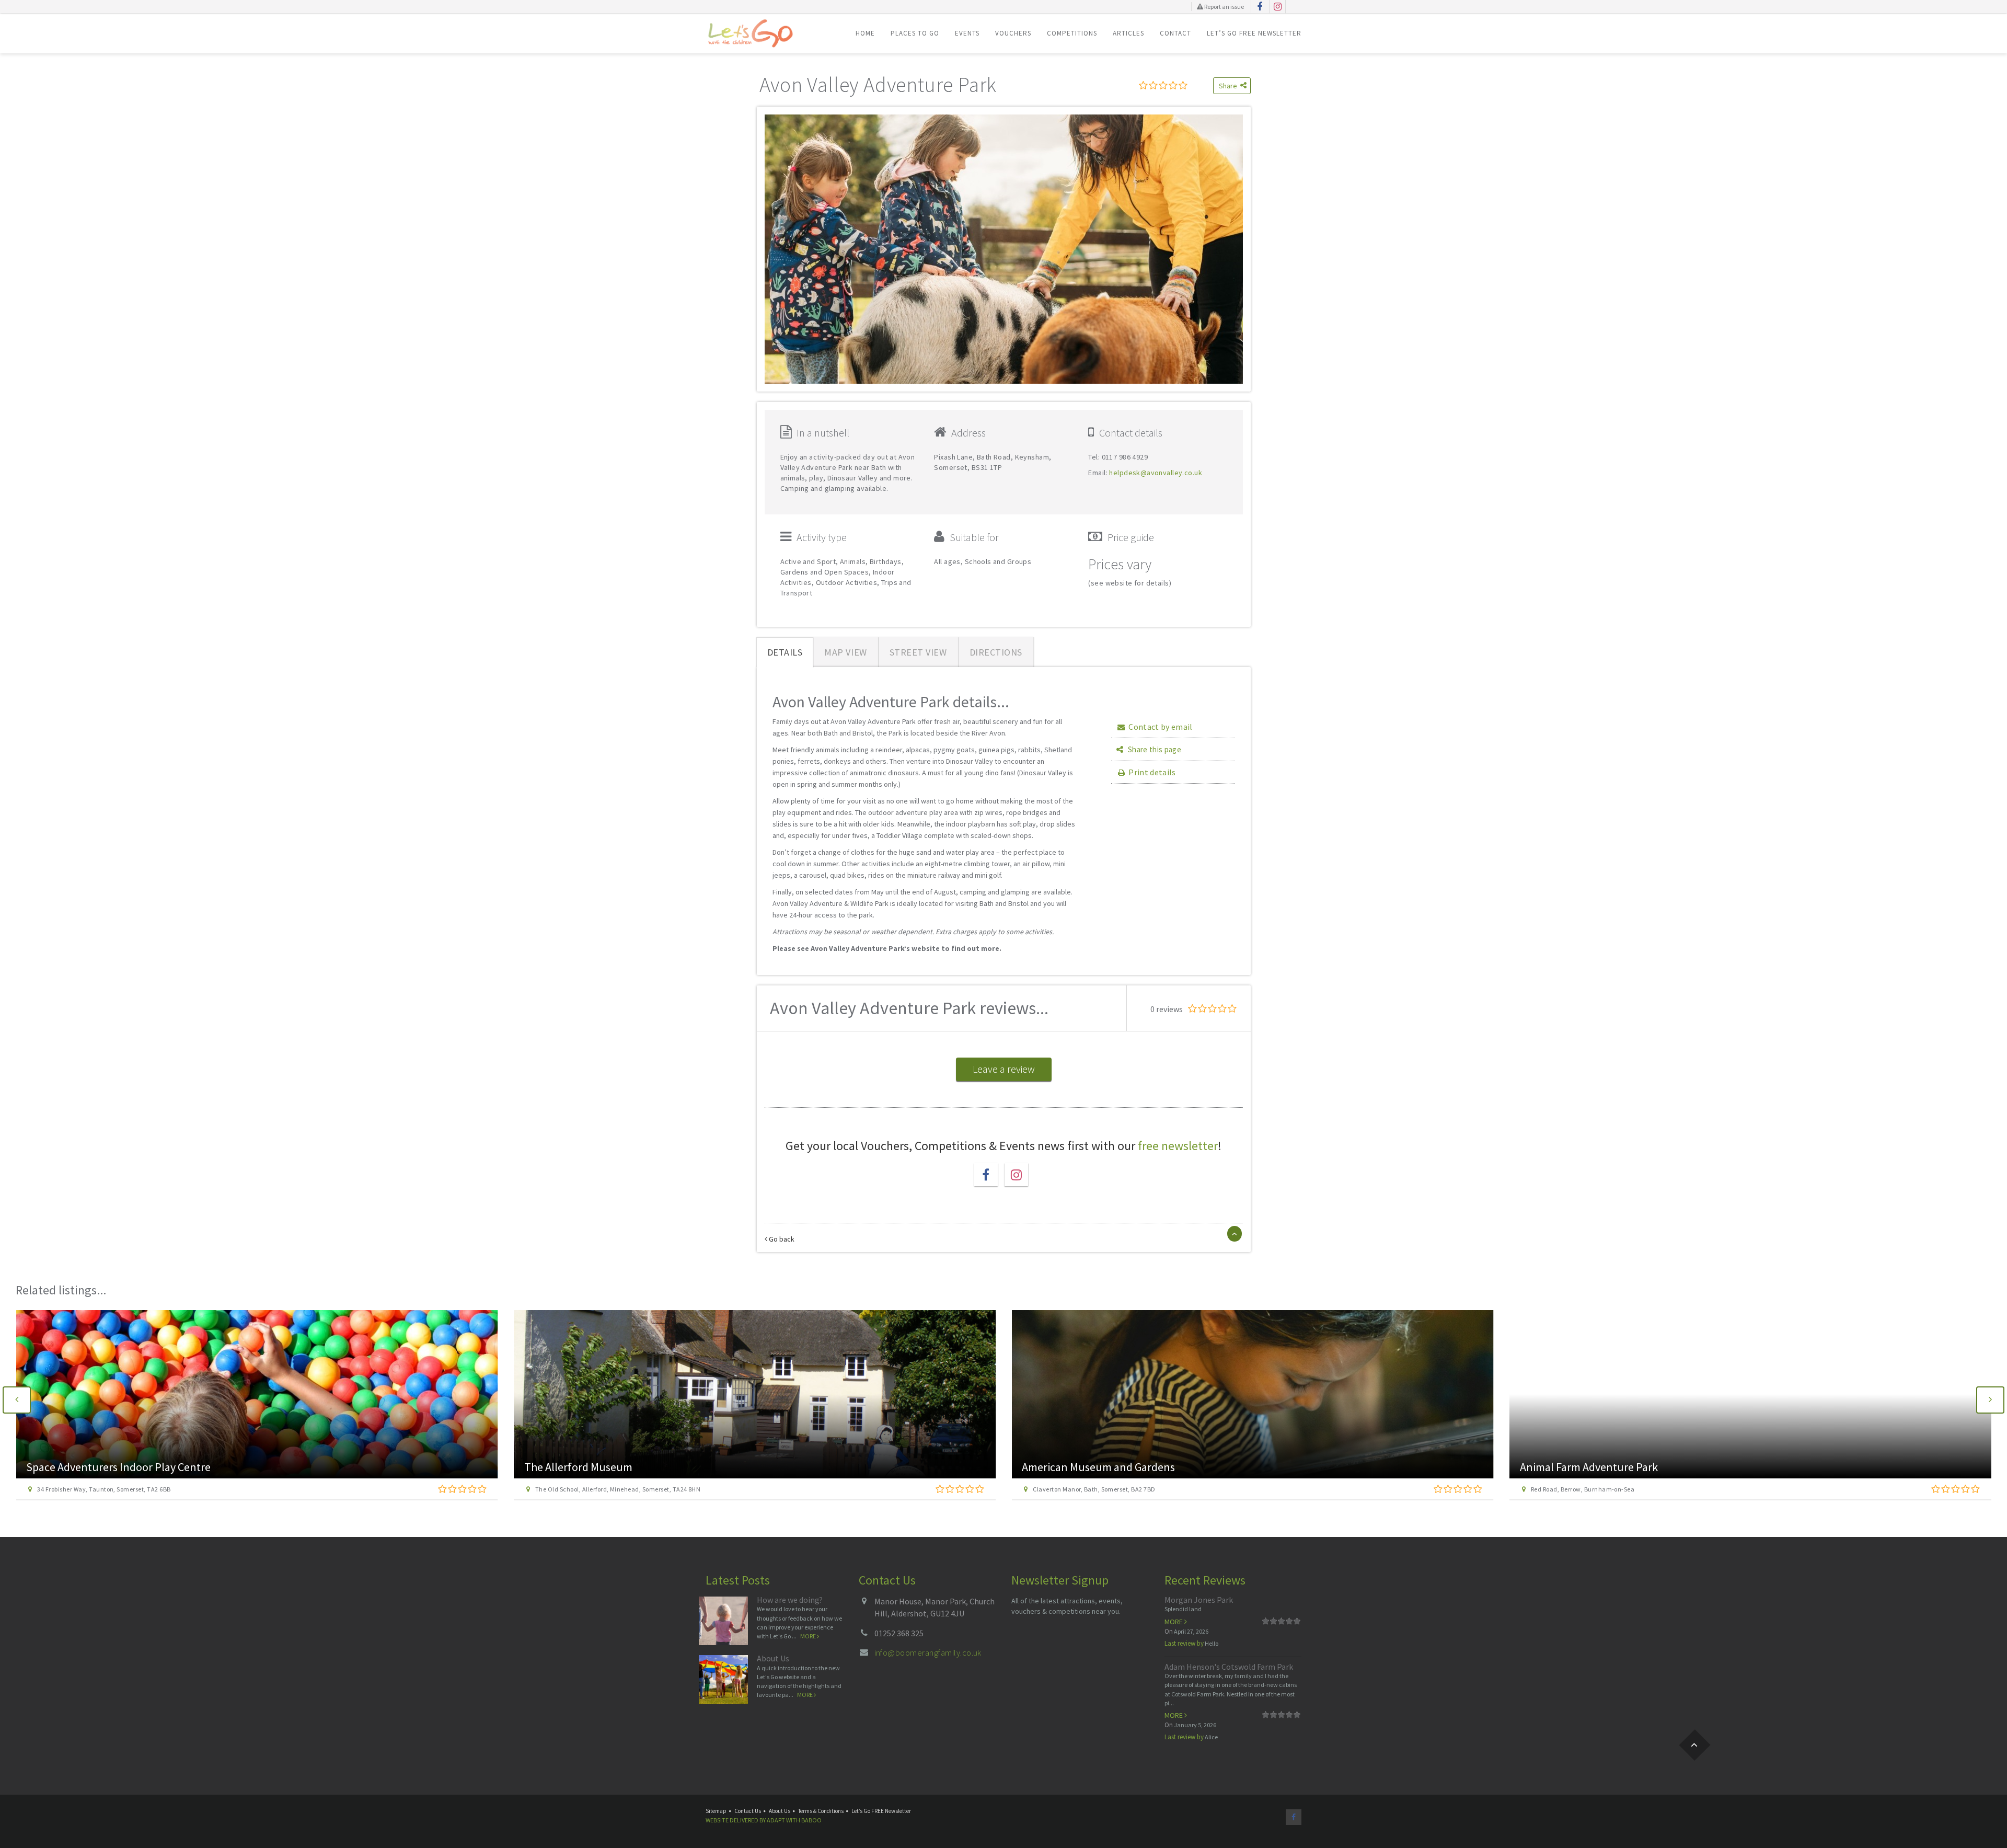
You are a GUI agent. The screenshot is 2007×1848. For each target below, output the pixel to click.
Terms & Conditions (821, 1811)
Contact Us (748, 1811)
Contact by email (1160, 727)
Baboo (811, 1820)
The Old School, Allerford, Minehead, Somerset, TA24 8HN (120, 1489)
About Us (773, 1658)
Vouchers (1013, 33)
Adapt (776, 1820)
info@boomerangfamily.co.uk (928, 1652)
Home (865, 33)
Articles (1128, 33)
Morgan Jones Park (1199, 1600)
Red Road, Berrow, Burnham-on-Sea (1085, 1489)
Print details (1152, 772)
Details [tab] (785, 652)
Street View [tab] (918, 652)
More (809, 1636)
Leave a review (1004, 1069)
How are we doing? (790, 1600)
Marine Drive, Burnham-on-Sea (1576, 1489)
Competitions (1072, 33)
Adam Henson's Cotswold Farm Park (1229, 1667)
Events (967, 33)
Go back (781, 1239)
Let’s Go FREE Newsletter (1254, 33)
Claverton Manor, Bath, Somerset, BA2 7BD (596, 1489)
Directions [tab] (996, 652)
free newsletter (1178, 1146)
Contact (1175, 33)
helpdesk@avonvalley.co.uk (1156, 473)
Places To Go (915, 33)
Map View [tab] (845, 652)
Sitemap (716, 1811)
